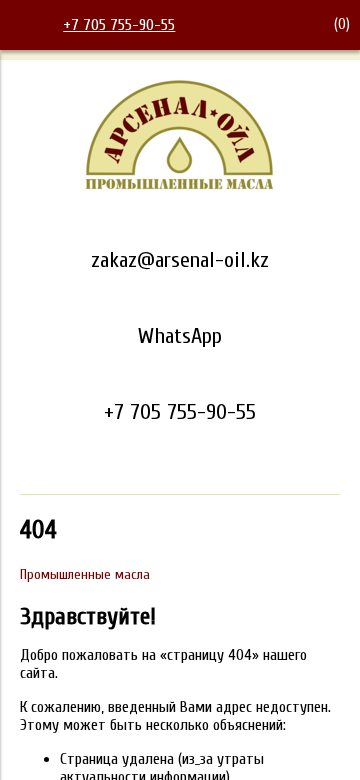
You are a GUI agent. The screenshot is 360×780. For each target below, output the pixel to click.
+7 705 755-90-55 (119, 25)
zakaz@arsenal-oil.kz (180, 260)
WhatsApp (180, 336)
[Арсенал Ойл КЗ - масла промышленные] (180, 186)
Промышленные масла (85, 574)
